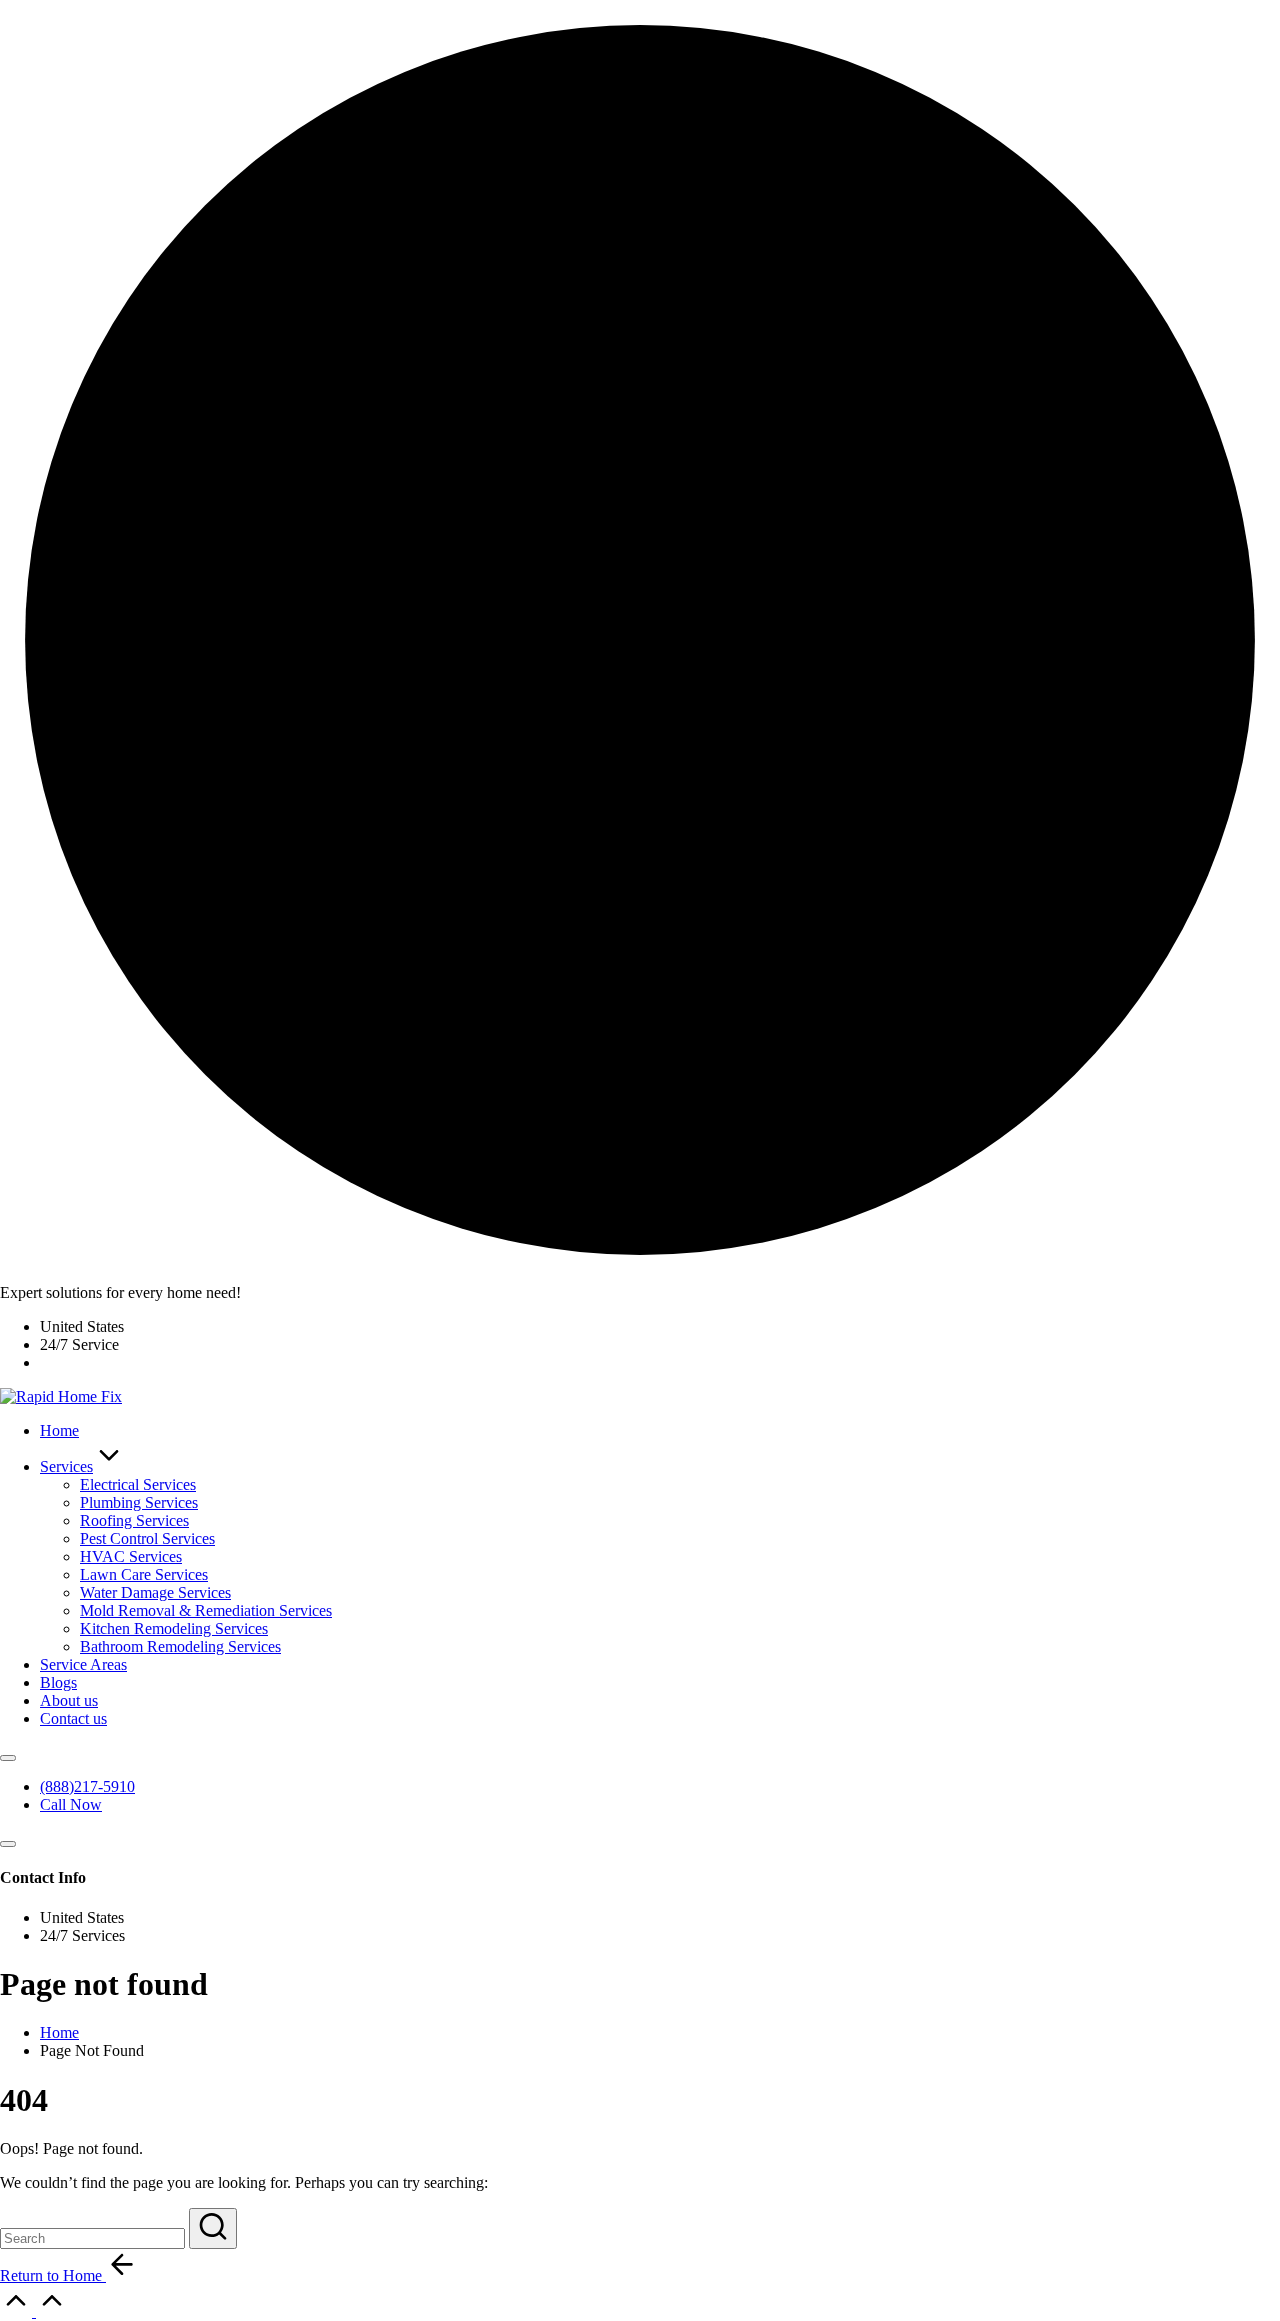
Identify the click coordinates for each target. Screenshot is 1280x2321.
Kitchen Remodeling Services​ (174, 1628)
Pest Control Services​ (147, 1538)
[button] (213, 2228)
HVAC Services (131, 1556)
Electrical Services (138, 1484)
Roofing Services (134, 1520)
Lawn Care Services (144, 1574)
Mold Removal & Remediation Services (206, 1610)
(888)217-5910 (87, 1786)
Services (66, 1466)
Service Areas (83, 1664)
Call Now (71, 1804)
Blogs (58, 1682)
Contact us (73, 1718)
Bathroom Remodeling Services (180, 1646)
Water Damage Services (155, 1592)
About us (69, 1700)
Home (59, 1430)
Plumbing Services (139, 1502)
